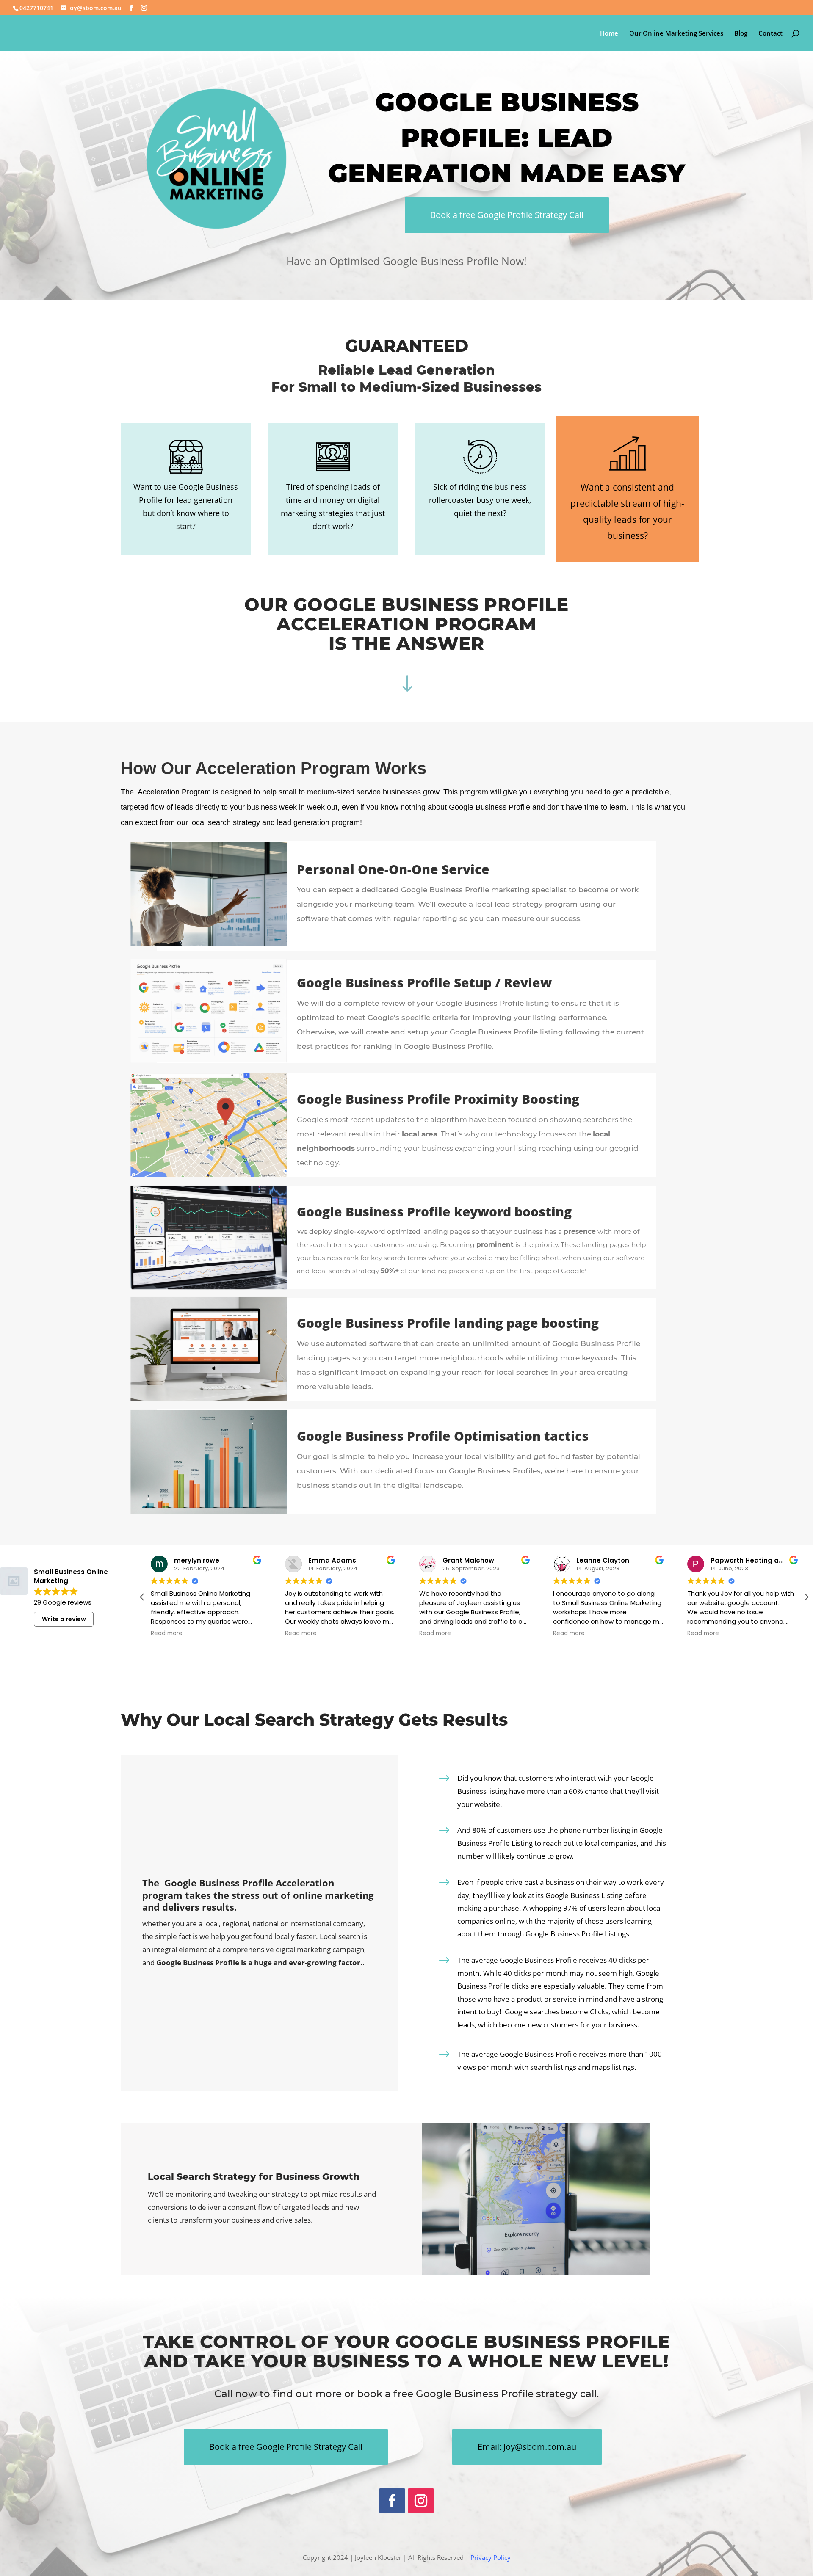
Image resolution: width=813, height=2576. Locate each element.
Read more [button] (167, 1633)
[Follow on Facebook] (392, 2501)
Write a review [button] (64, 1619)
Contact (770, 34)
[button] (806, 1597)
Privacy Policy (491, 2557)
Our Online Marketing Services (676, 34)
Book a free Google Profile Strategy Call (507, 215)
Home (609, 34)
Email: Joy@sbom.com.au (527, 2447)
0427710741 (36, 8)
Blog (741, 34)
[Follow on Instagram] (421, 2501)
